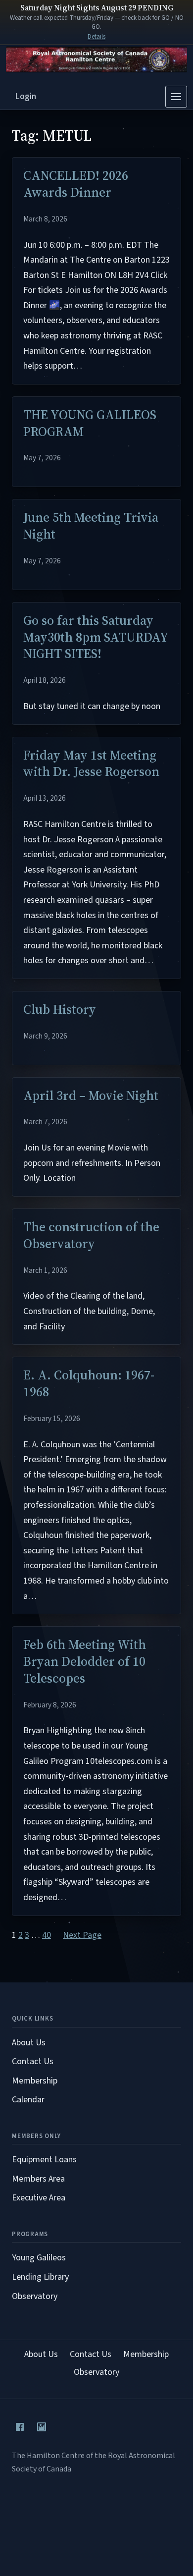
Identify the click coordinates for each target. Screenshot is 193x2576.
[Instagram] (42, 2427)
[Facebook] (20, 2427)
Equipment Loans (44, 2160)
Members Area (38, 2179)
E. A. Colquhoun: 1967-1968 (89, 1384)
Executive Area (39, 2198)
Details (96, 37)
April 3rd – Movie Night (91, 1096)
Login (26, 96)
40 (47, 1935)
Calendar (28, 2100)
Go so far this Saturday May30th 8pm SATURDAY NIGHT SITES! (96, 637)
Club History (60, 1010)
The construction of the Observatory (91, 1236)
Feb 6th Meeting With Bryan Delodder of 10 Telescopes (85, 1662)
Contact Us (33, 2061)
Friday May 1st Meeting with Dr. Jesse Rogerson (91, 764)
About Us (29, 2043)
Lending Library (40, 2277)
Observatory (35, 2296)
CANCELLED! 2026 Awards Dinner (76, 184)
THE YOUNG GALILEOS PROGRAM (90, 424)
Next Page (82, 1935)
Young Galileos (39, 2258)
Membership (35, 2081)
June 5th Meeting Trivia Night (91, 526)
